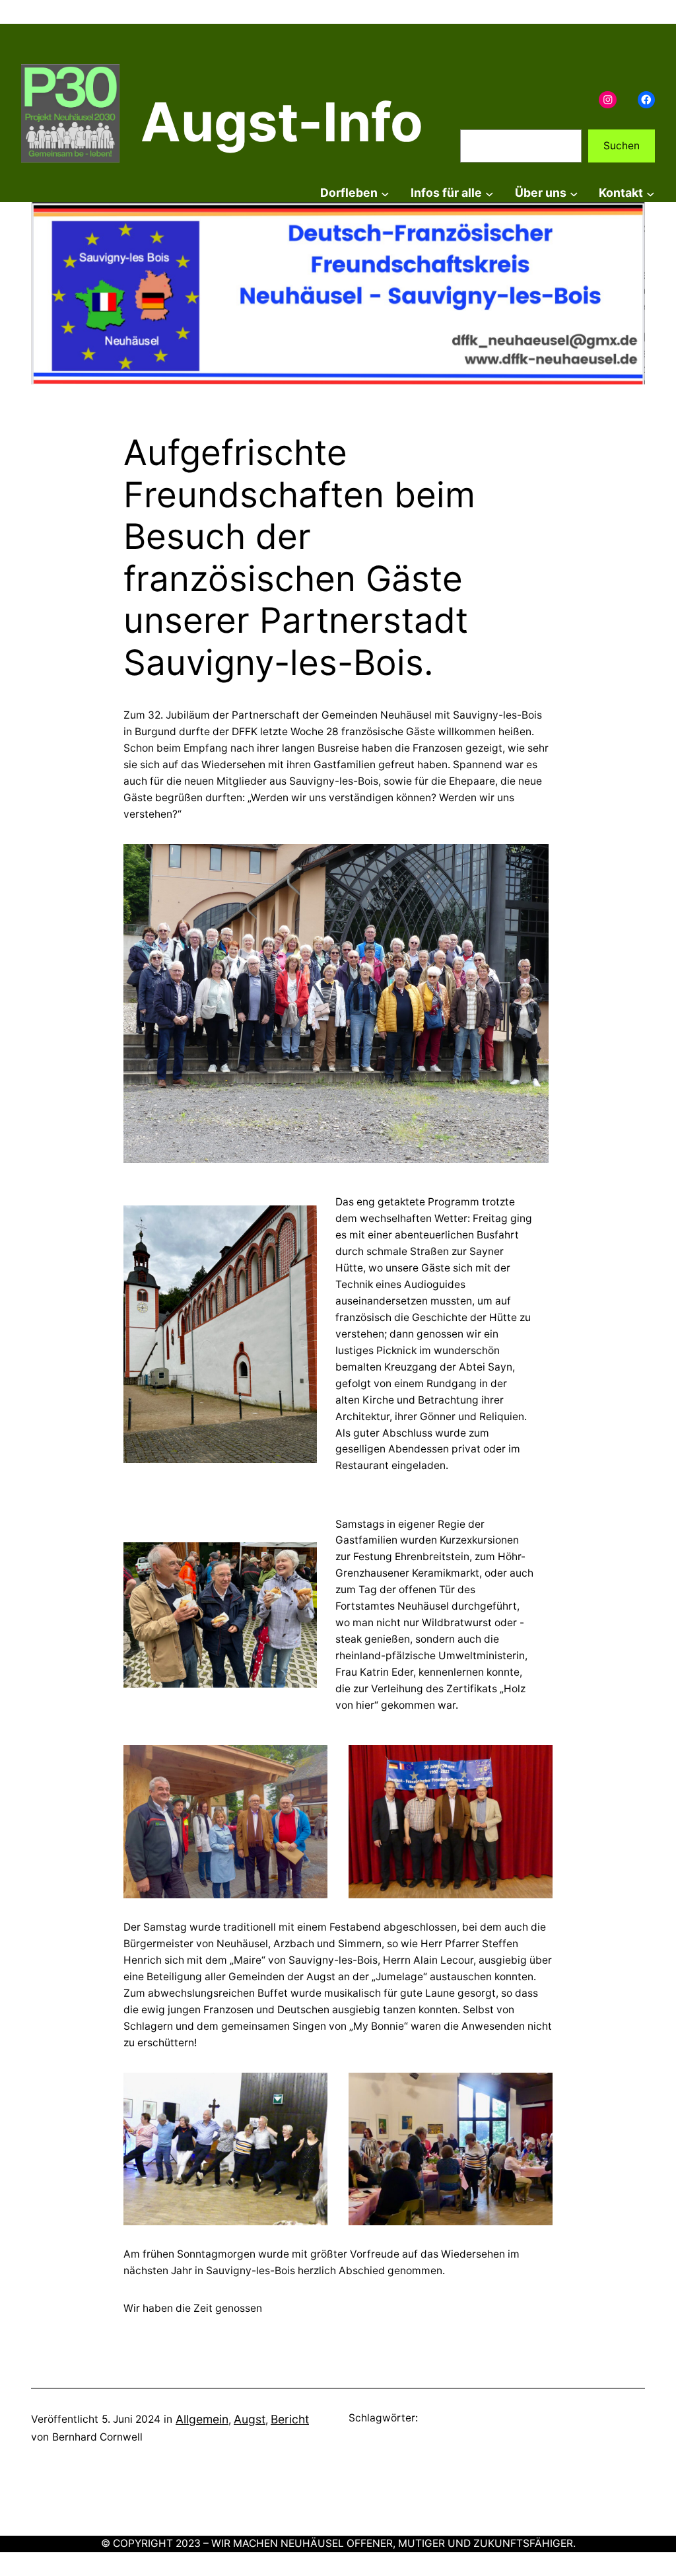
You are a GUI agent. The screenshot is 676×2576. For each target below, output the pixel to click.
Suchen (622, 146)
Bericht (290, 2419)
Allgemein (202, 2419)
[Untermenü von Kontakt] (651, 193)
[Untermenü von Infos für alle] (490, 193)
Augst (250, 2419)
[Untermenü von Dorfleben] (385, 193)
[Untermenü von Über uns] (574, 193)
